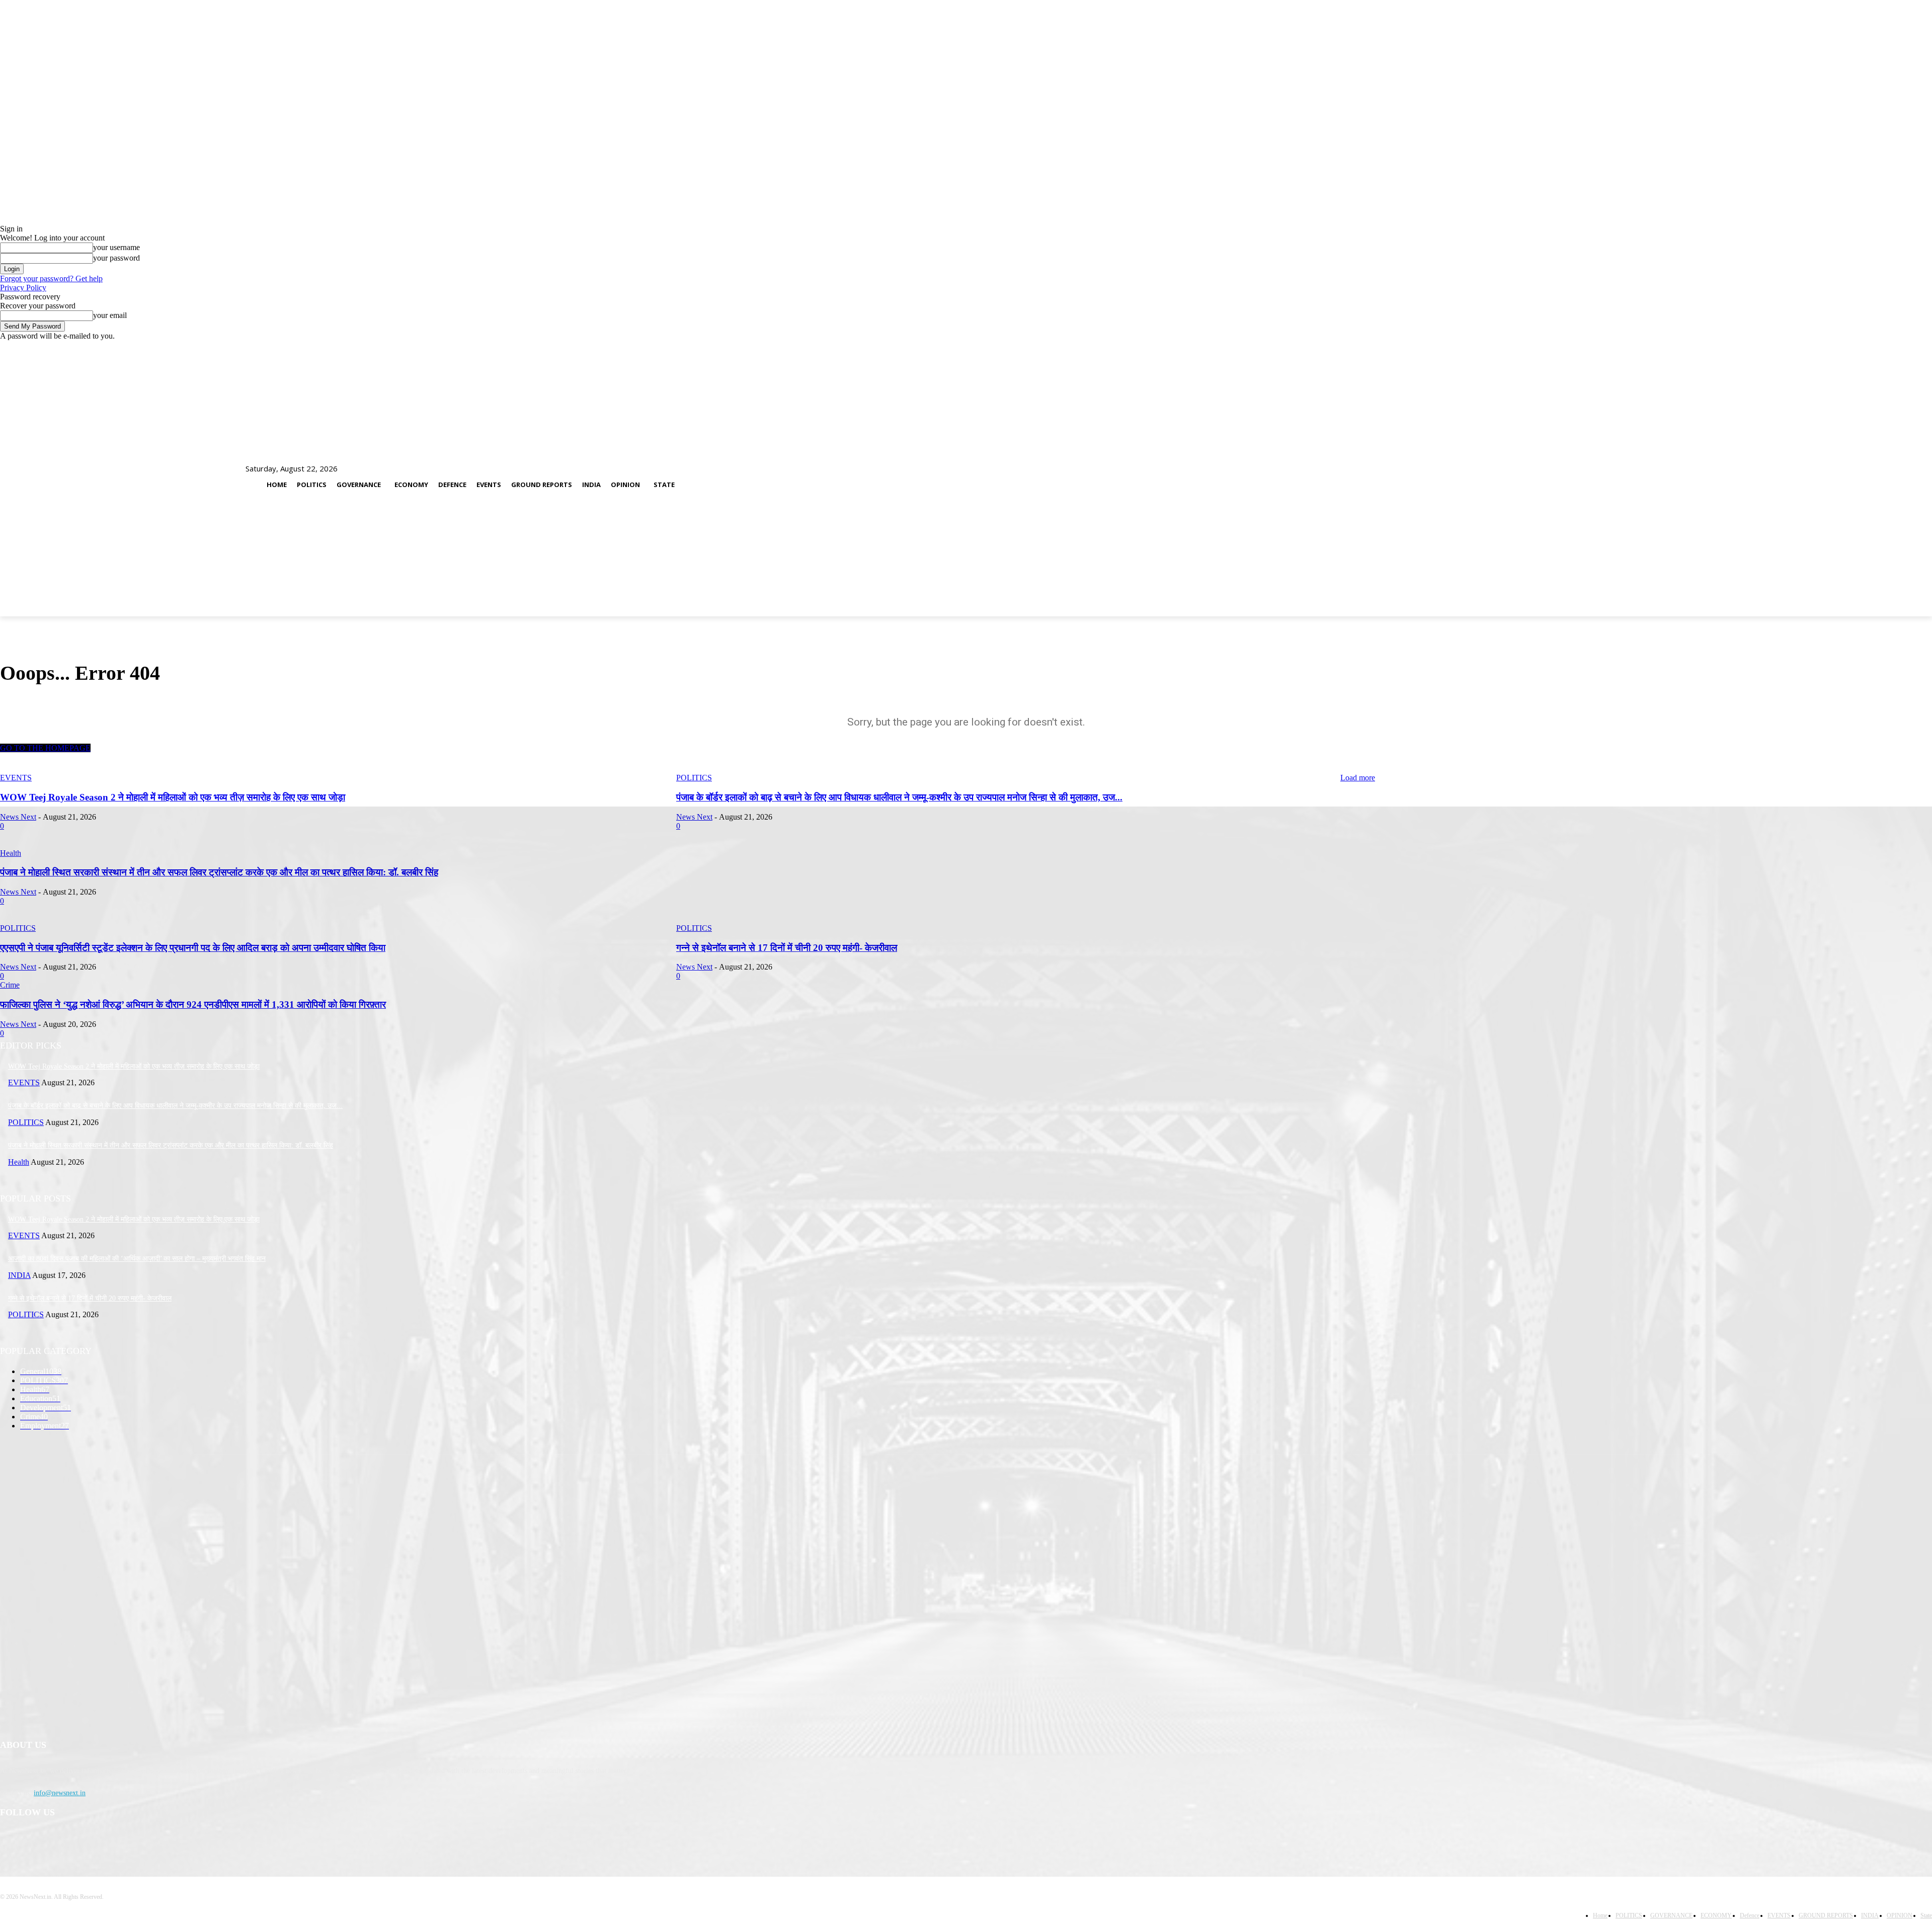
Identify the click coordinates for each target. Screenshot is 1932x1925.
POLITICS (694, 778)
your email (110, 315)
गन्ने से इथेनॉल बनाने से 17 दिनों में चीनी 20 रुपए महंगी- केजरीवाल (90, 1298)
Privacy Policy (23, 288)
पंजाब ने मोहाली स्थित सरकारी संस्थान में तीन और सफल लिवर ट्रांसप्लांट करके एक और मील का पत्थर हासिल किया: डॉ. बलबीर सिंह (171, 1145)
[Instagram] (36, 1839)
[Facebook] (10, 1839)
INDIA (19, 1275)
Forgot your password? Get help (51, 278)
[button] (1864, 480)
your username (116, 247)
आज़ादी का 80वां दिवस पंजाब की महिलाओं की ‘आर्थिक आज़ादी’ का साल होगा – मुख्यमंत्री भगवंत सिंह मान (137, 1259)
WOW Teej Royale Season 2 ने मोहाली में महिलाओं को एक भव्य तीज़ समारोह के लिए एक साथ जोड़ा (173, 797)
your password (116, 258)
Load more (1358, 778)
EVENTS (16, 778)
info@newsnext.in (60, 1793)
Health (19, 1162)
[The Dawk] (25, 480)
